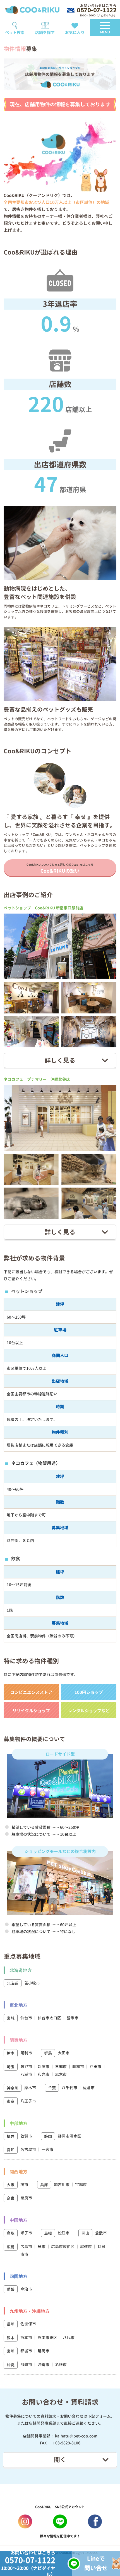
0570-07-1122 (97, 10)
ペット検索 (15, 32)
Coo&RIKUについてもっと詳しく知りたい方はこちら (60, 868)
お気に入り (75, 32)
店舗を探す (45, 32)
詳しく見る (60, 1060)
